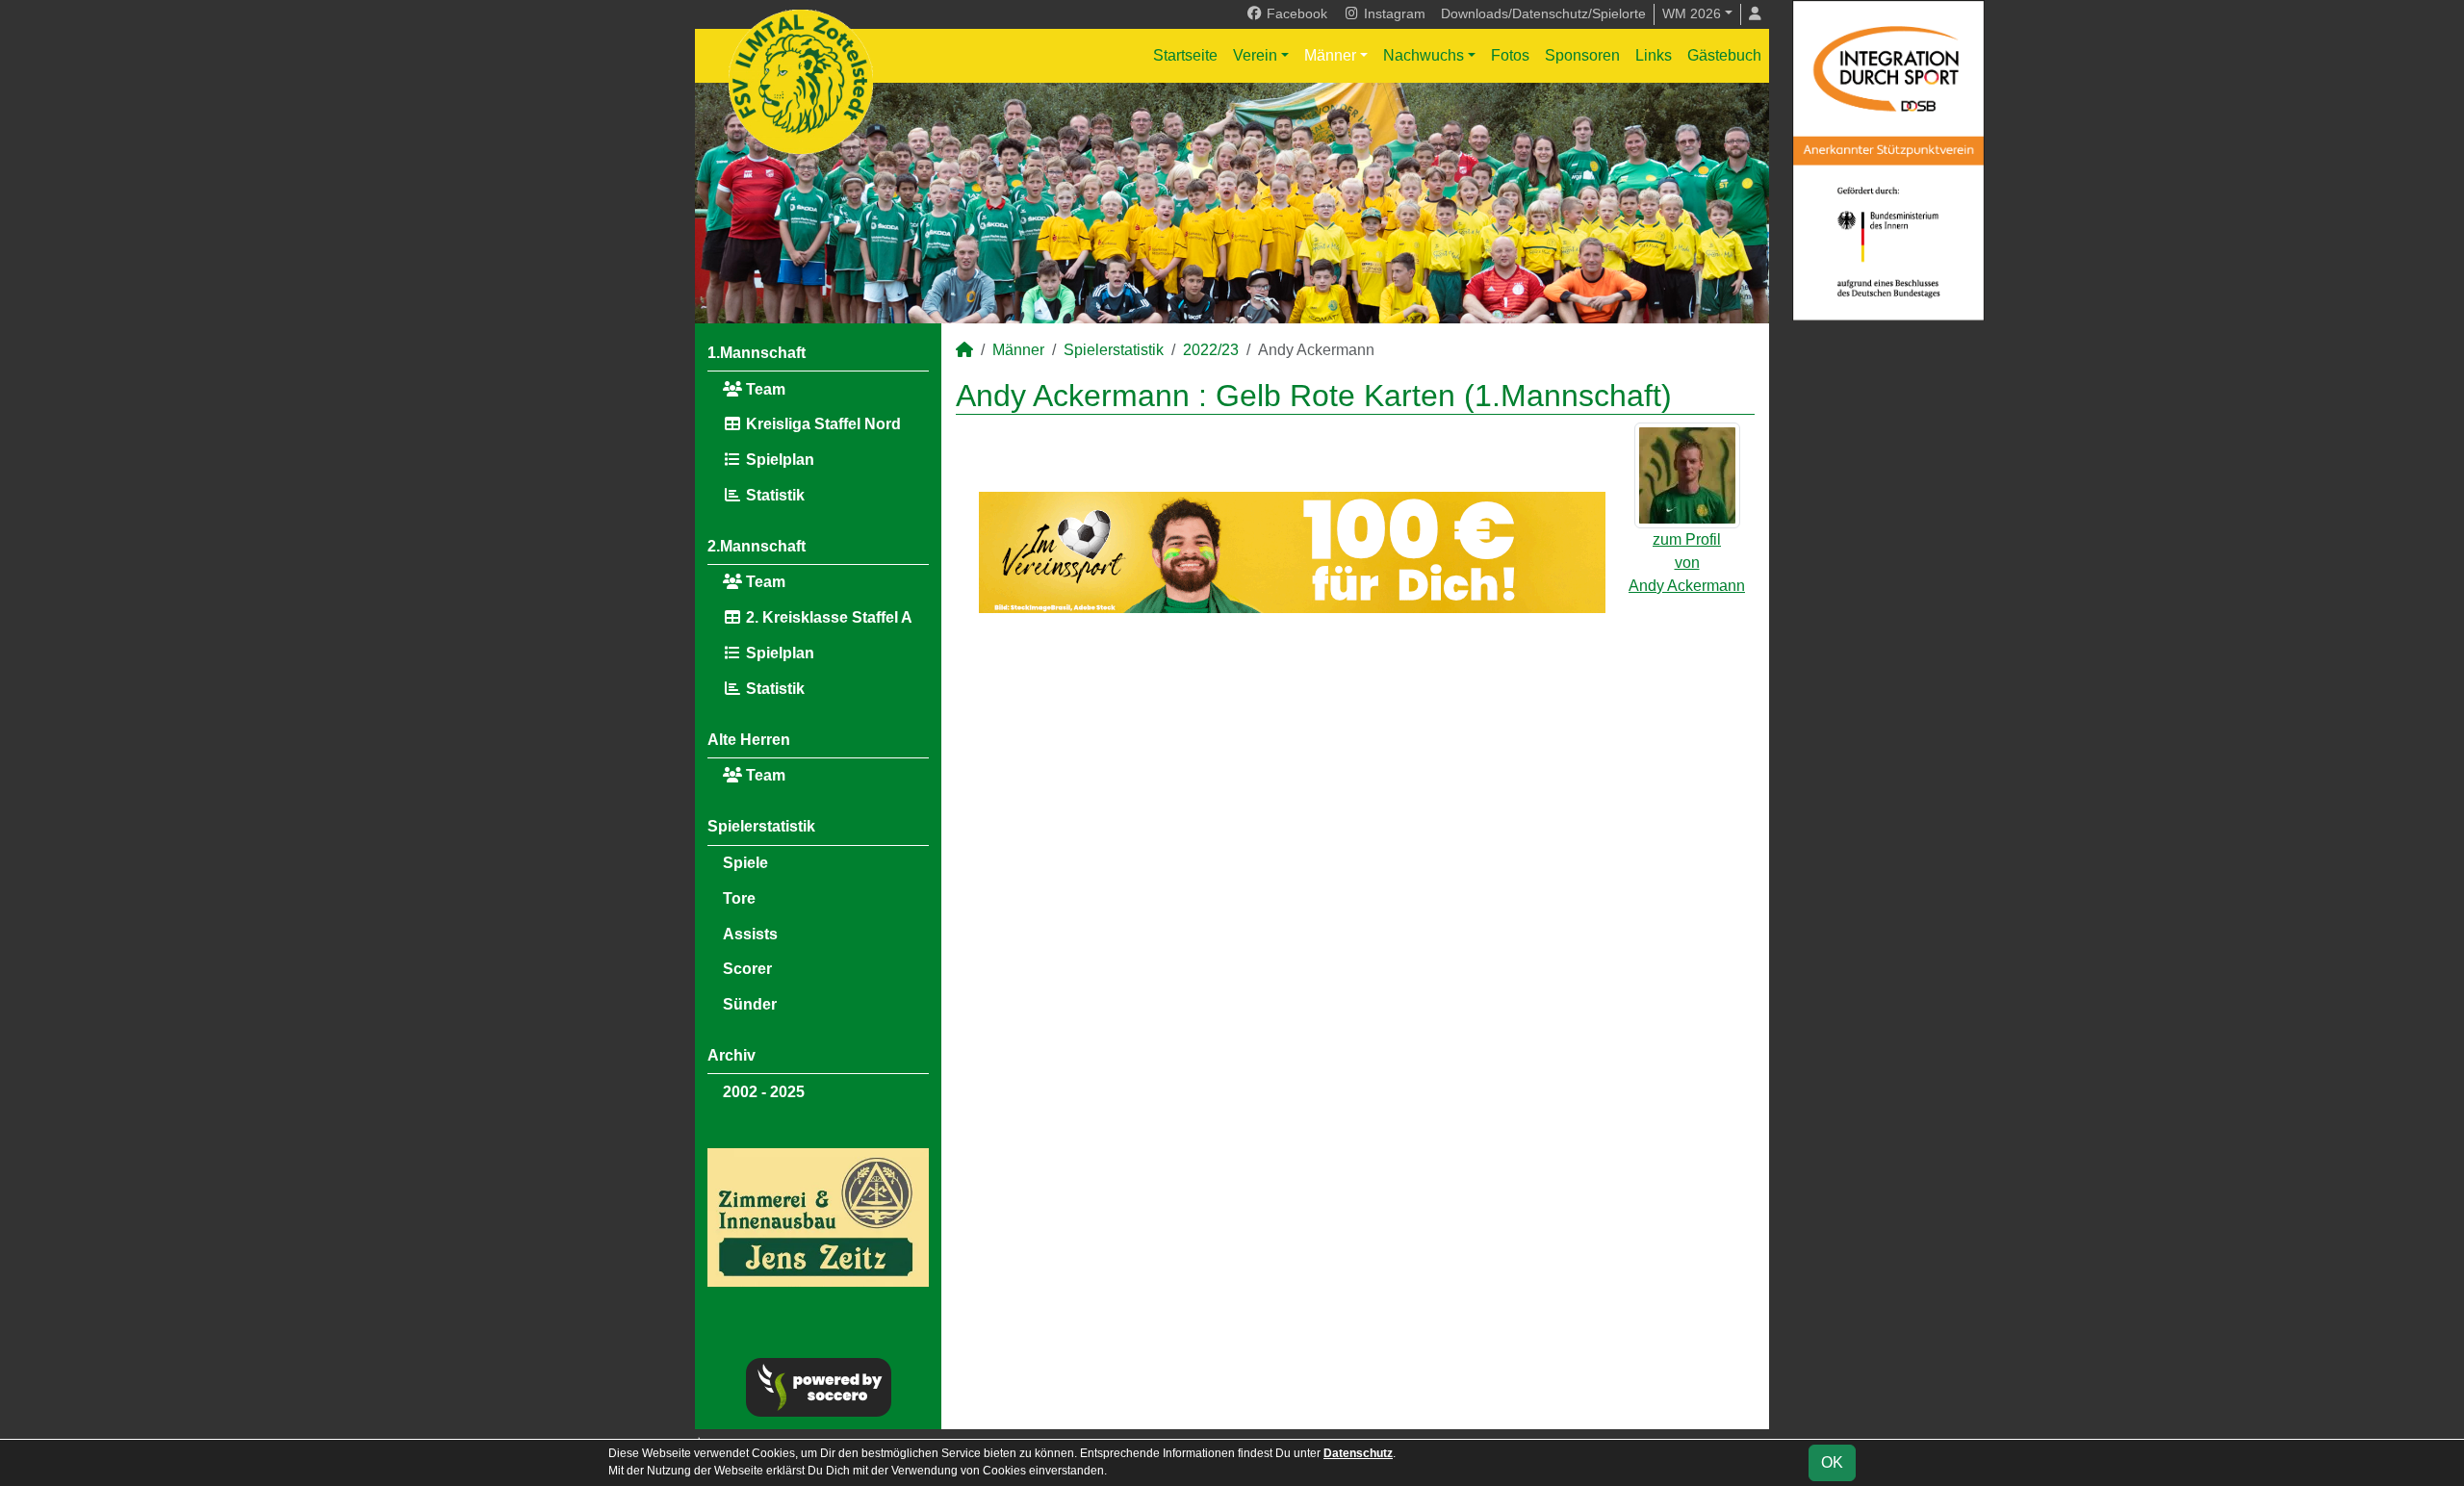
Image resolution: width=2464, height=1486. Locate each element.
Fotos (1510, 55)
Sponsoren (1582, 55)
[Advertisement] (1355, 794)
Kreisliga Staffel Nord (821, 424)
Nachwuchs (1424, 55)
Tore (739, 898)
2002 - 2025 (764, 1092)
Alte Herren (749, 740)
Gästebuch (1724, 55)
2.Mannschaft (757, 546)
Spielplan (778, 460)
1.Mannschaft (757, 353)
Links (1654, 55)
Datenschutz (1358, 1453)
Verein (1255, 55)
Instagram (1393, 13)
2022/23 (1211, 350)
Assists (750, 934)
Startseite (1185, 55)
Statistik (773, 495)
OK (1832, 1462)
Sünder (750, 1004)
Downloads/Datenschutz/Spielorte (1543, 13)
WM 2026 (1692, 13)
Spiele (745, 863)
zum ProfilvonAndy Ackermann (1687, 563)
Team (764, 389)
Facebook (1295, 13)
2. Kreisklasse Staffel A (827, 617)
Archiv (731, 1055)
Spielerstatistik (761, 826)
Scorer (747, 969)
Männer (1330, 55)
